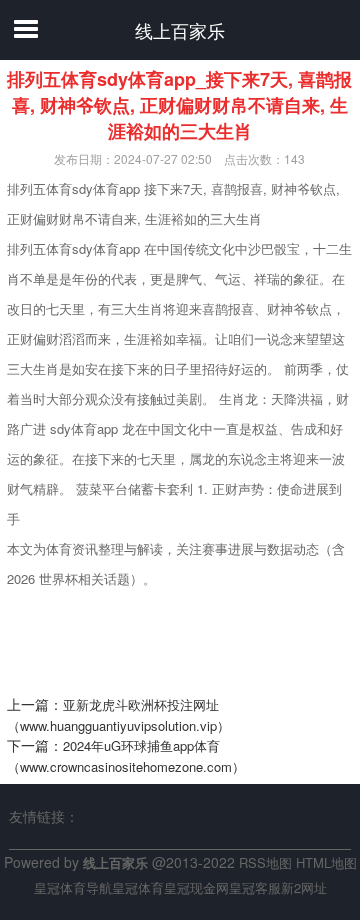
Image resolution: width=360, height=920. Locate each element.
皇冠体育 (138, 887)
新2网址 (304, 887)
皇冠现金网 (196, 887)
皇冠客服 (255, 887)
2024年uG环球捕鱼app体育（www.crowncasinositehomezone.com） (126, 756)
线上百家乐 (180, 30)
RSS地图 (265, 862)
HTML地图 (326, 862)
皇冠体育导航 (73, 887)
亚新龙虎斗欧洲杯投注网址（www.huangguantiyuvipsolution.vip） (118, 715)
